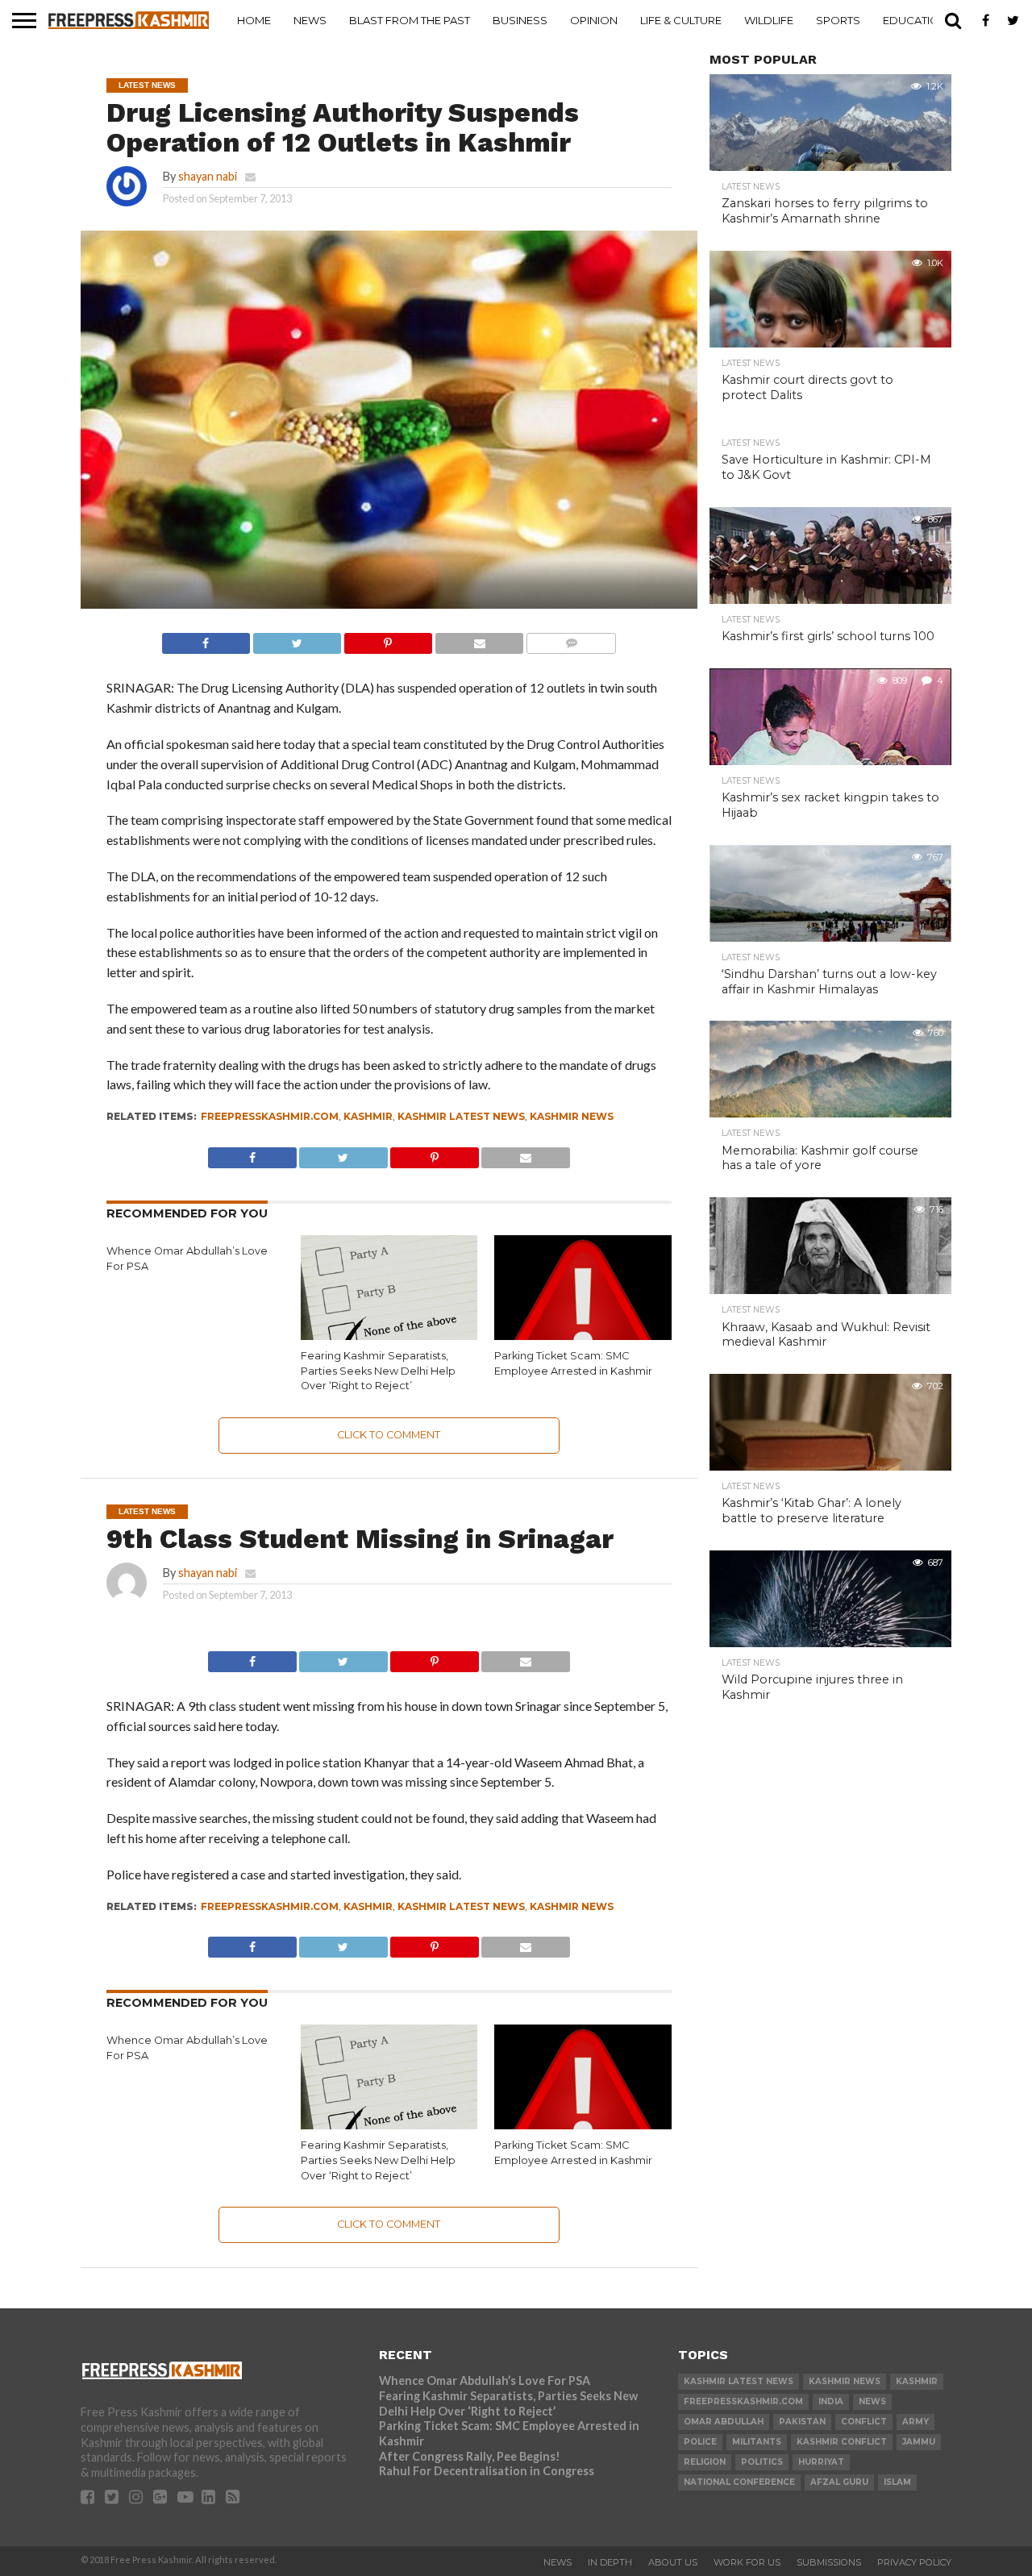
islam (897, 2482)
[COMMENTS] (571, 639)
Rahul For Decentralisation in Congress (487, 2471)
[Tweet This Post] (297, 639)
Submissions (829, 2562)
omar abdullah (724, 2422)
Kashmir (368, 1116)
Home (254, 20)
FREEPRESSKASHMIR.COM (270, 1116)
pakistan (802, 2422)
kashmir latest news (461, 1116)
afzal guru (839, 2482)
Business (520, 20)
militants (757, 2442)
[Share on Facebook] (206, 639)
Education (915, 20)
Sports (838, 20)
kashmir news (572, 1116)
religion (705, 2462)
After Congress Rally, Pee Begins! (470, 2456)
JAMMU (919, 2442)
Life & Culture (681, 20)
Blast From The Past (410, 20)
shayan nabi (208, 176)
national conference (739, 2482)
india (831, 2401)
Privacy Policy (914, 2562)
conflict (864, 2422)
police (700, 2442)
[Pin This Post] (388, 639)
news (872, 2401)
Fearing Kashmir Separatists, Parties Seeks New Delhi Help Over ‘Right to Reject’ (378, 1371)
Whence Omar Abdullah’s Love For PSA (485, 2380)
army (915, 2422)
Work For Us (747, 2562)
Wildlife (769, 20)
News (310, 20)
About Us (673, 2562)
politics (762, 2462)
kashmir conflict (842, 2442)
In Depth (610, 2562)
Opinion (594, 20)
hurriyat (821, 2462)
